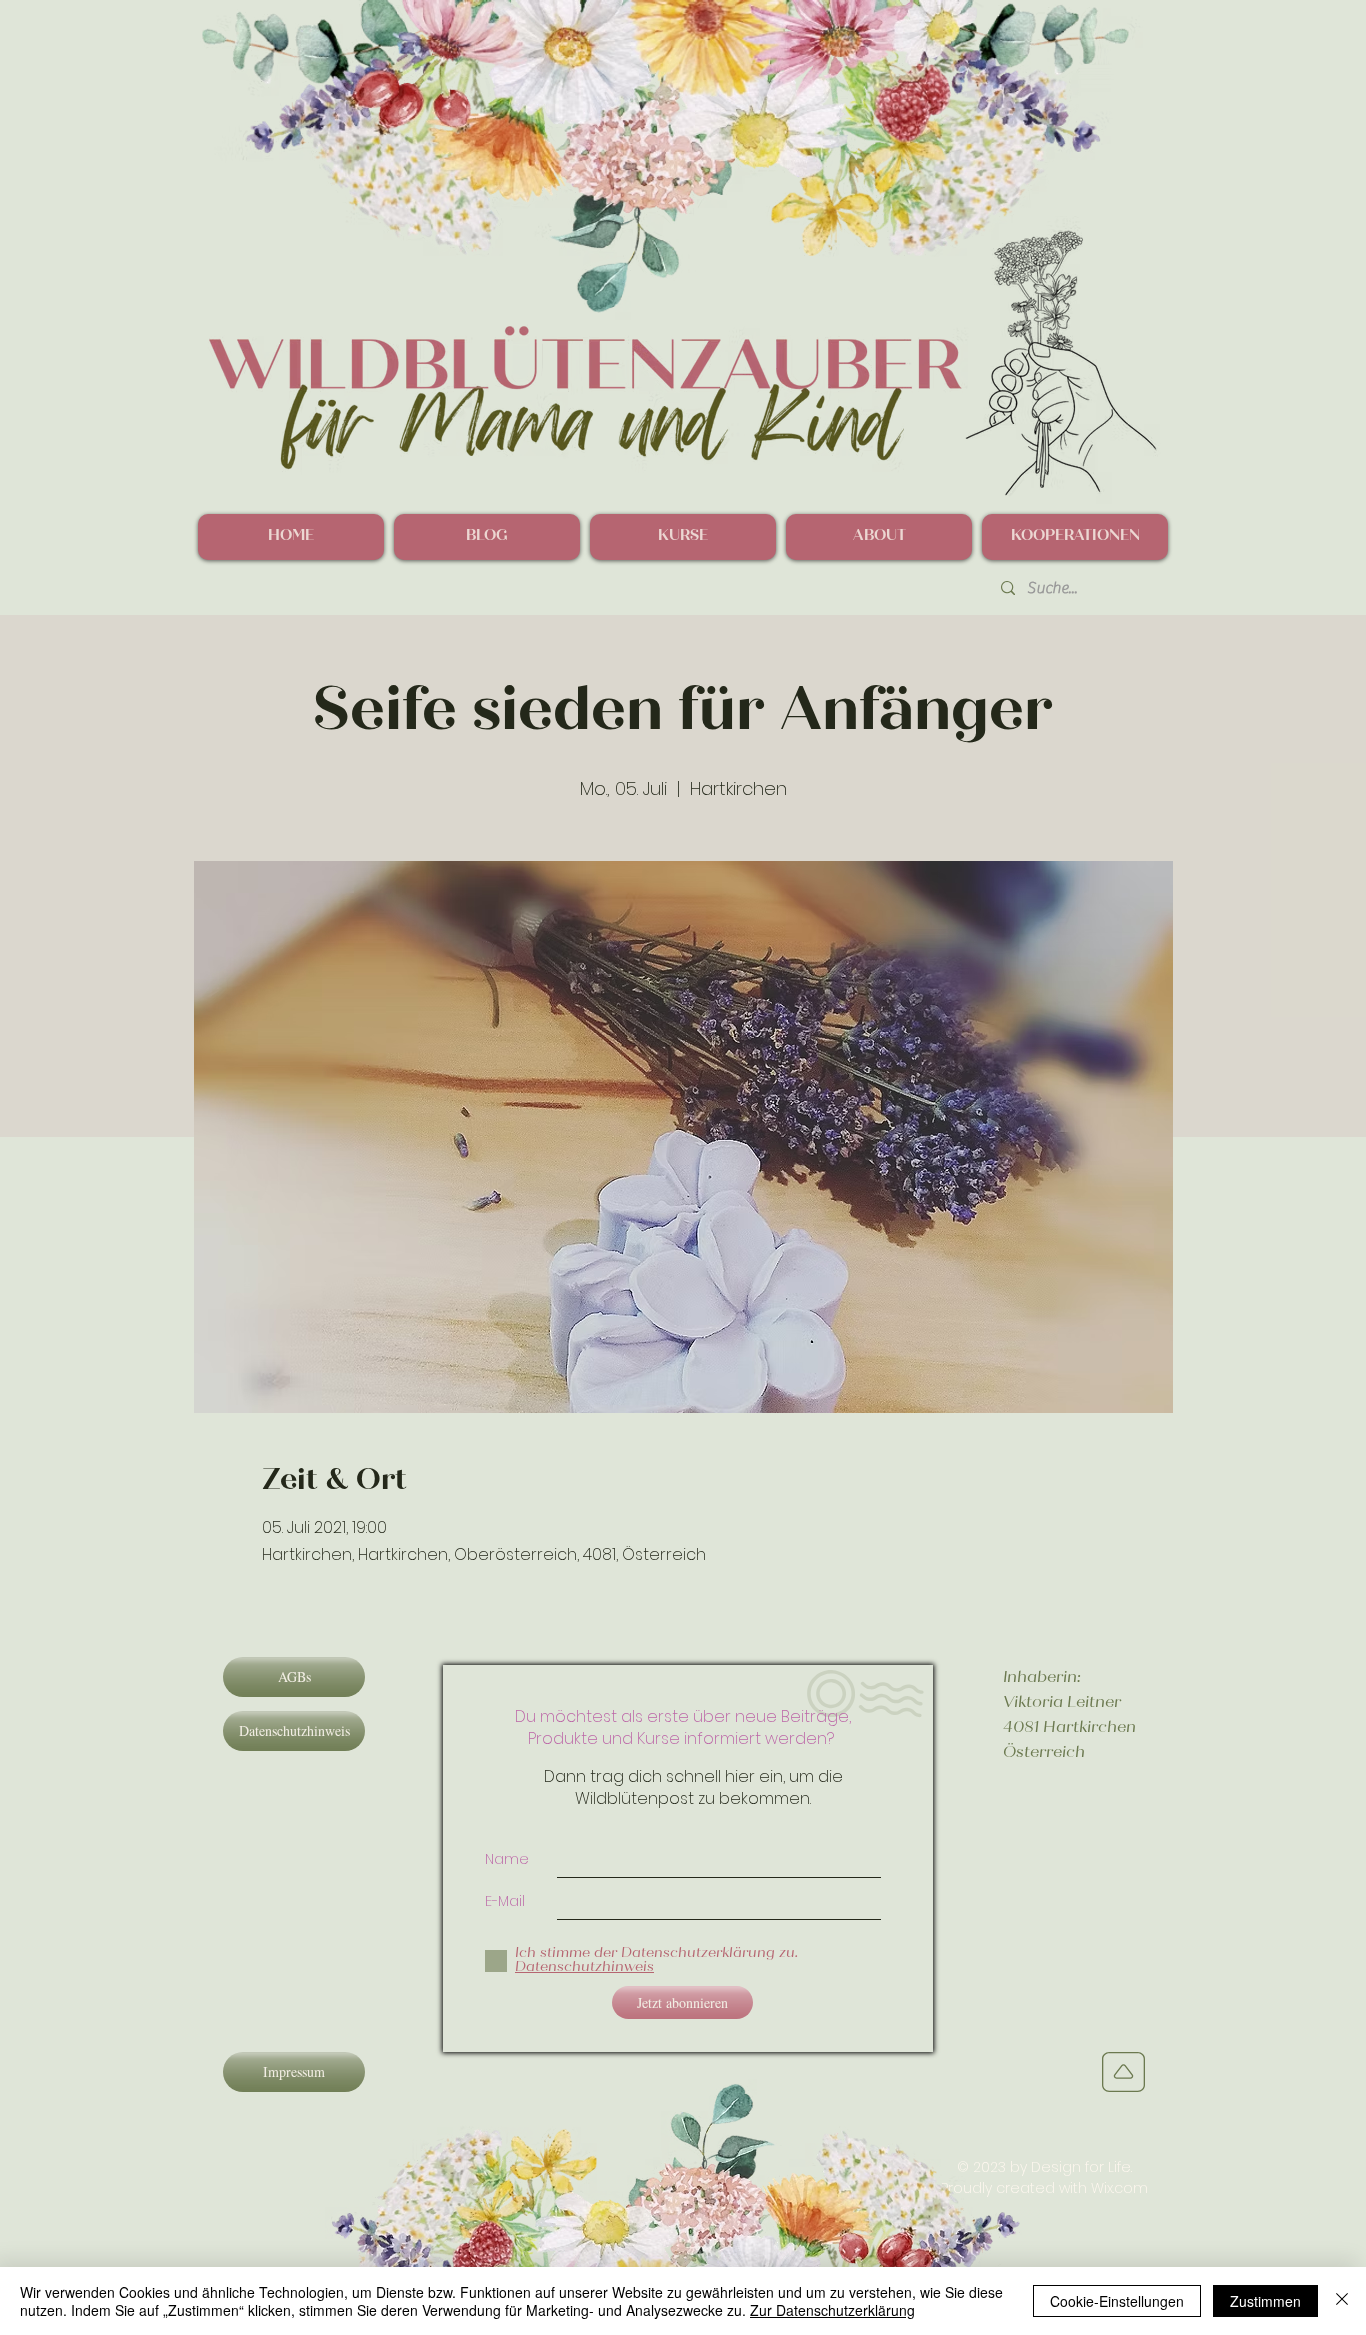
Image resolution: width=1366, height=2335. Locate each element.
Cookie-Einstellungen (1117, 2301)
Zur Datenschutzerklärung (832, 2310)
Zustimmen (1265, 2301)
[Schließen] (1342, 2301)
